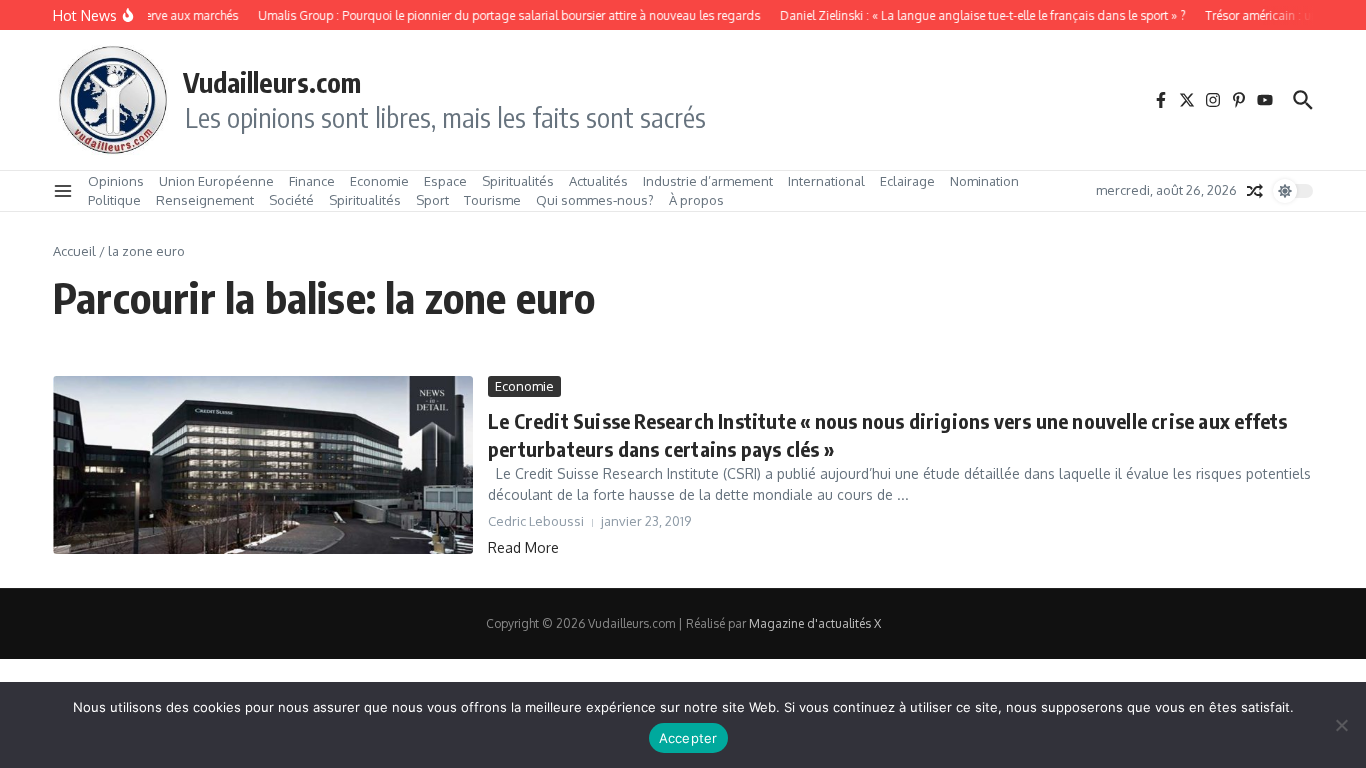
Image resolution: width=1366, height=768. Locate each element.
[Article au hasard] (1255, 191)
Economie (379, 181)
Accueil (74, 251)
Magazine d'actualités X (815, 623)
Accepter (688, 738)
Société (291, 200)
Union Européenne (216, 181)
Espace (445, 181)
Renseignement (205, 200)
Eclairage (907, 181)
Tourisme (492, 200)
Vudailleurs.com (272, 82)
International (826, 181)
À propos (696, 200)
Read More (523, 547)
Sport (432, 200)
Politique (114, 200)
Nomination (984, 181)
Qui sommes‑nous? (595, 200)
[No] (1341, 725)
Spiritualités (518, 181)
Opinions (116, 181)
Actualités (598, 181)
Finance (312, 181)
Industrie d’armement (708, 181)
